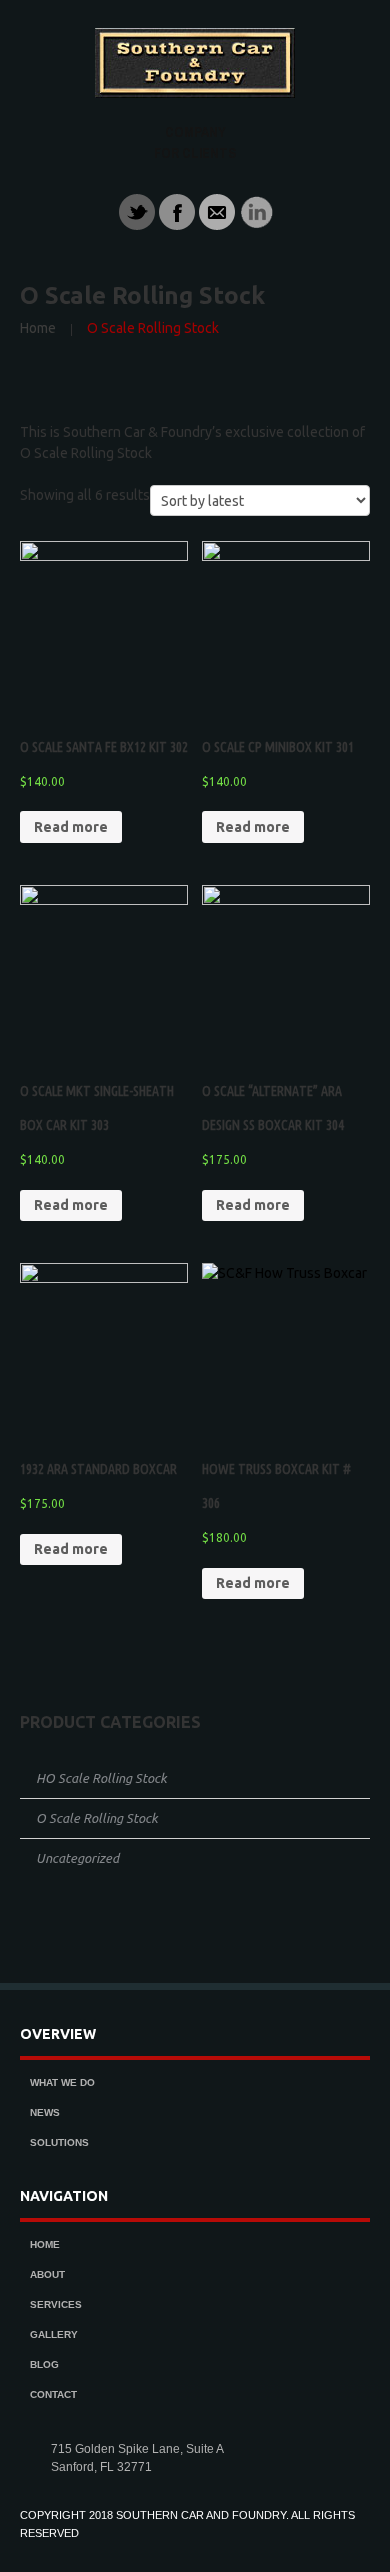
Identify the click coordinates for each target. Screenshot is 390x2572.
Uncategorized (77, 1858)
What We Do (62, 2082)
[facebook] (177, 211)
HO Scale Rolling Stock (101, 1778)
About (47, 2274)
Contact (53, 2394)
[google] (257, 211)
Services (56, 2304)
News (45, 2112)
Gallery (54, 2334)
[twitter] (137, 211)
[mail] (217, 211)
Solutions (59, 2142)
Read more (71, 827)
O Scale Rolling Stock (97, 1818)
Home (38, 328)
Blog (44, 2364)
